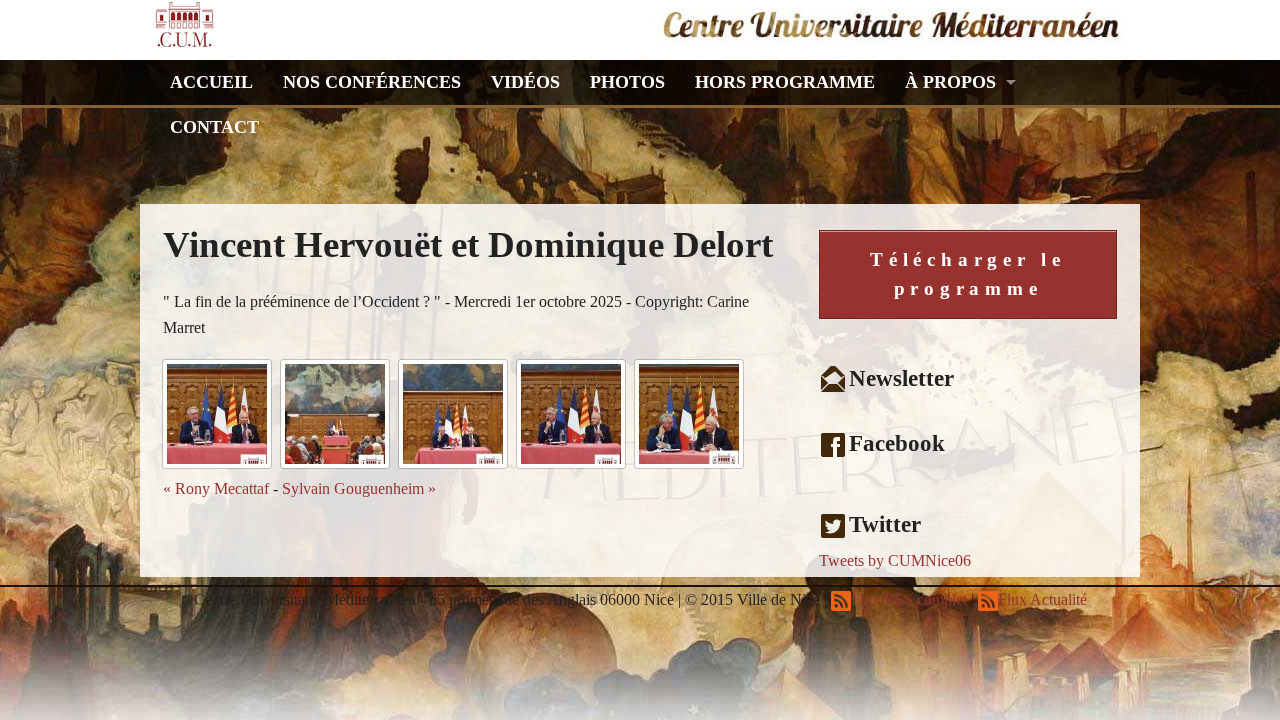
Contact (214, 127)
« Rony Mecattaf (216, 488)
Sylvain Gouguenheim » (359, 488)
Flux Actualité (1042, 599)
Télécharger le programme (968, 274)
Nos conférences (372, 82)
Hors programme (785, 82)
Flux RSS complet (909, 599)
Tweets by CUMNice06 (895, 560)
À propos (950, 82)
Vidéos (525, 82)
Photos (627, 82)
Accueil (211, 82)
